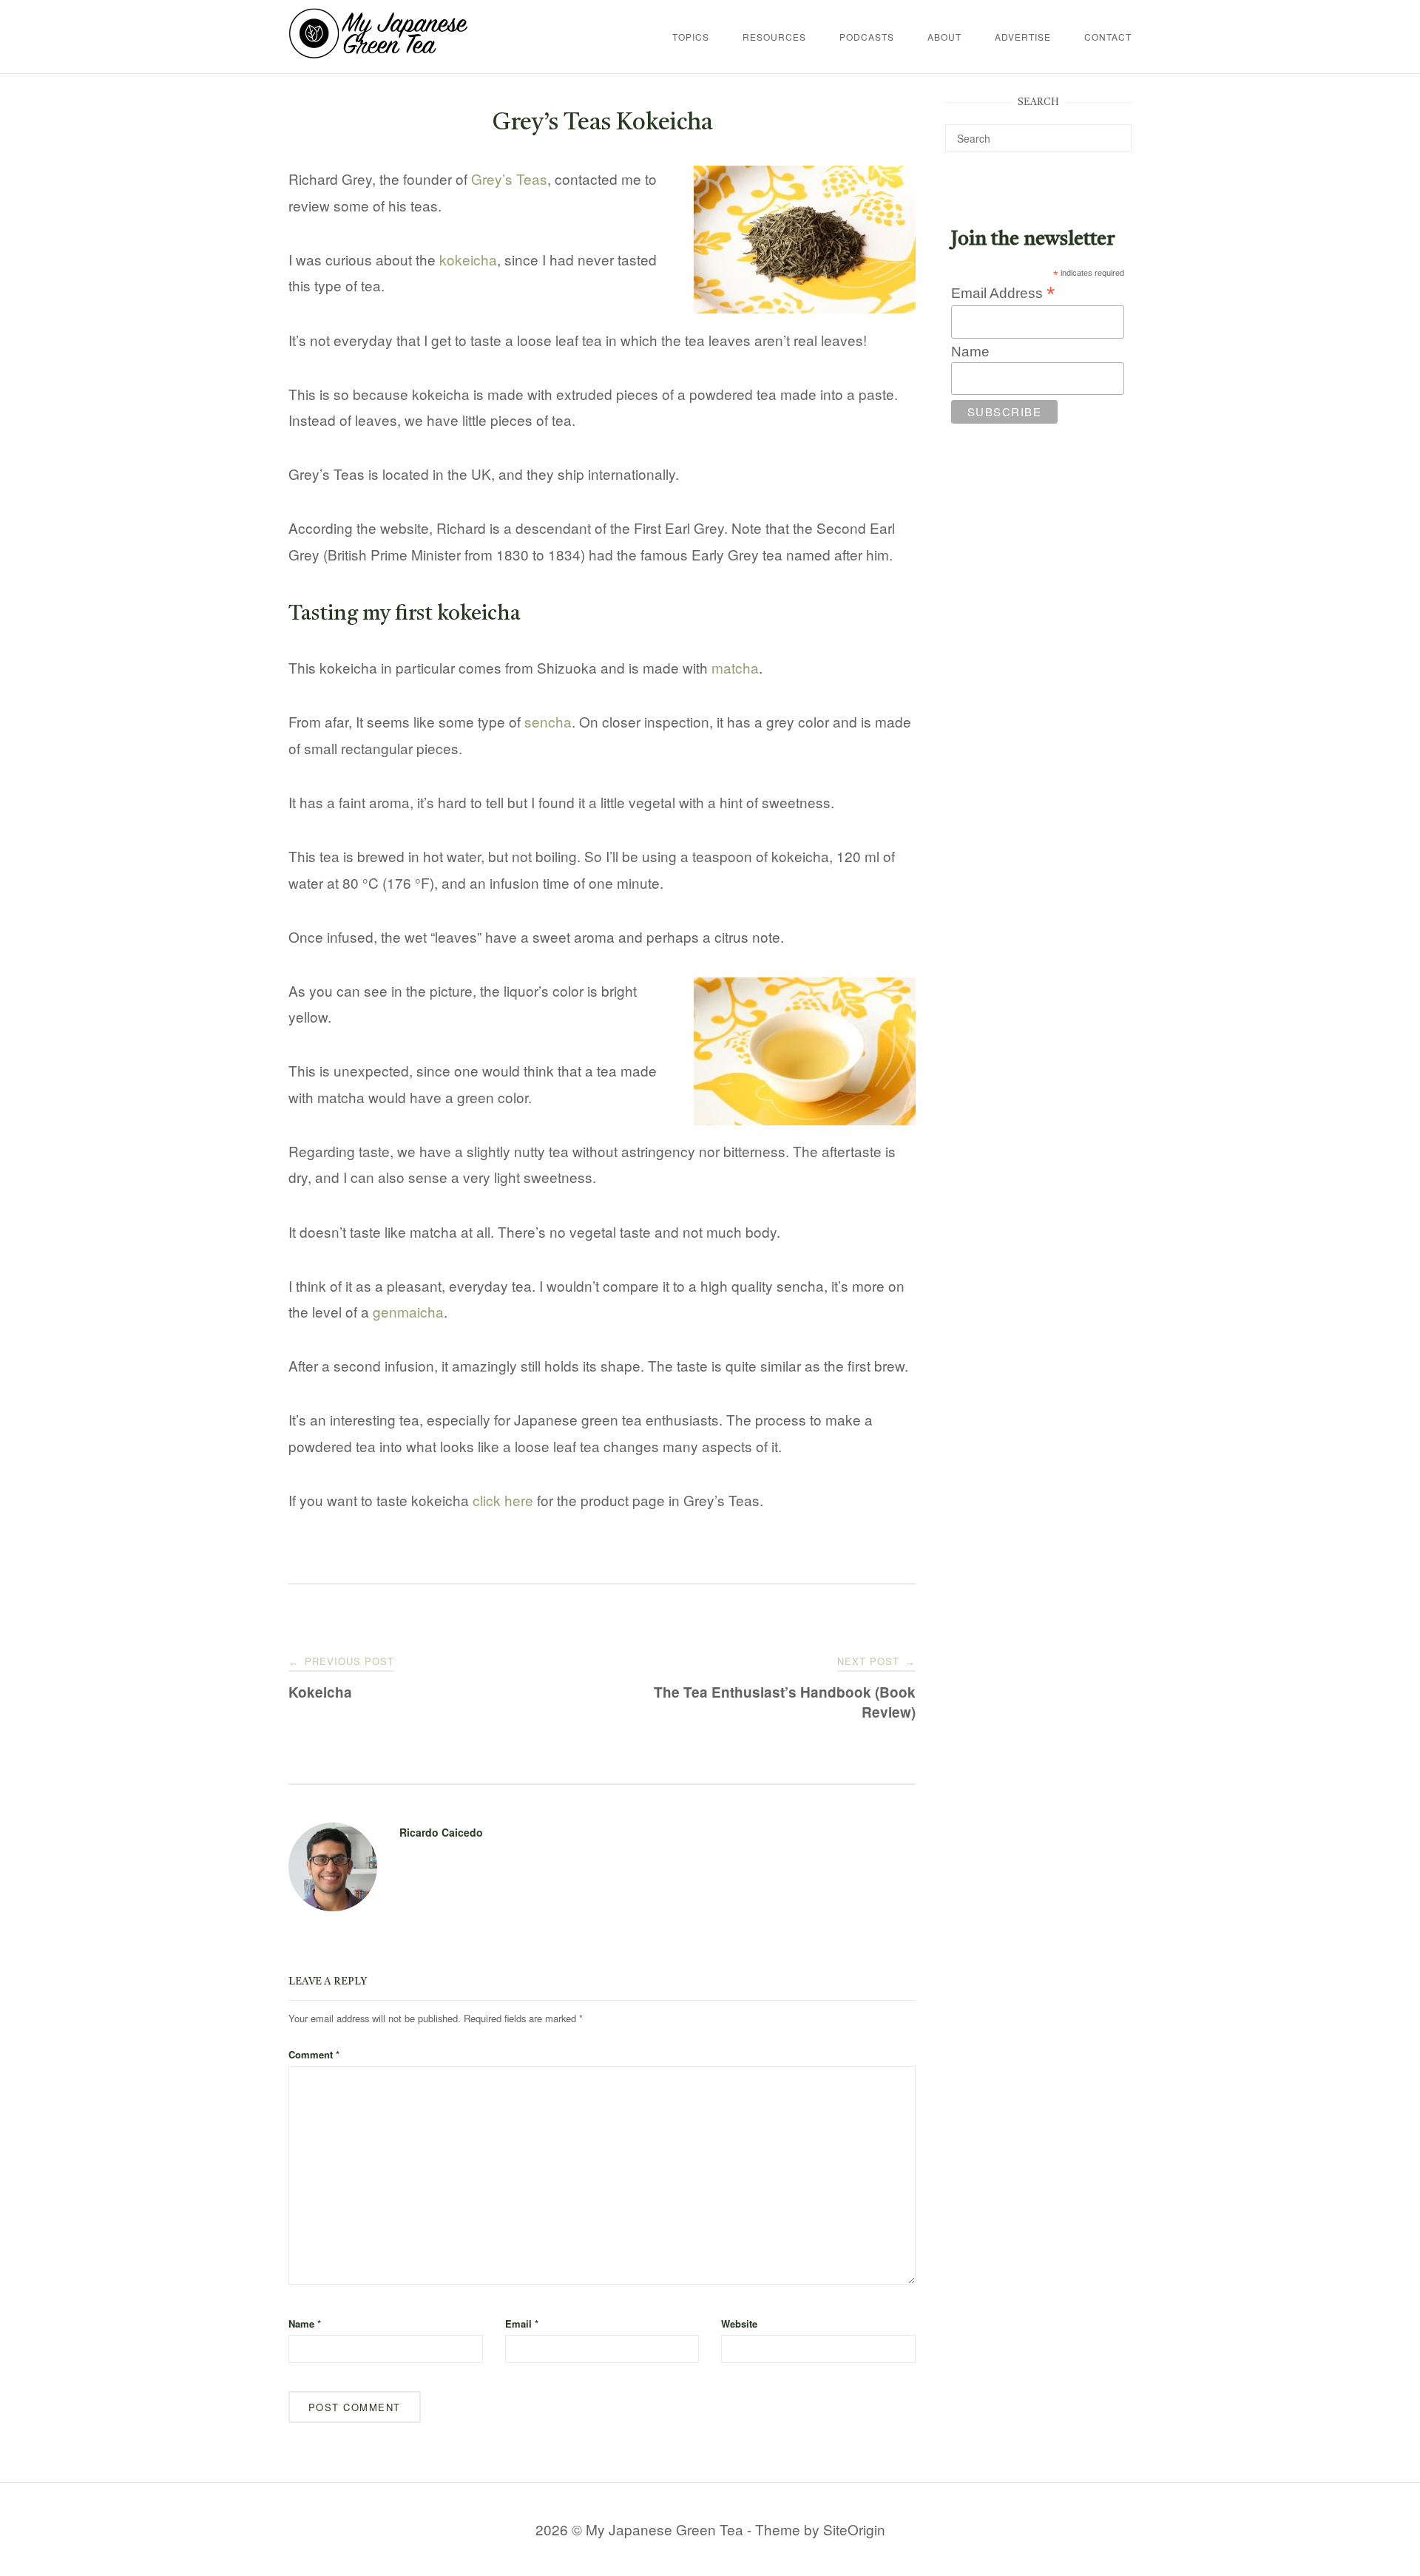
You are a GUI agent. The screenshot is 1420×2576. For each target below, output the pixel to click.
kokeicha (468, 259)
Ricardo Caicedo (441, 1832)
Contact (1108, 37)
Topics (691, 37)
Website (739, 2324)
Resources (774, 37)
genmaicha (408, 1311)
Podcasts (867, 37)
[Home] (378, 53)
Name (305, 2324)
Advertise (1023, 37)
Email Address (1003, 293)
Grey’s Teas (509, 179)
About (944, 37)
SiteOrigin (854, 2529)
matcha (735, 667)
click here (503, 1500)
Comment (314, 2054)
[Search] (1115, 132)
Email (522, 2324)
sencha (548, 721)
